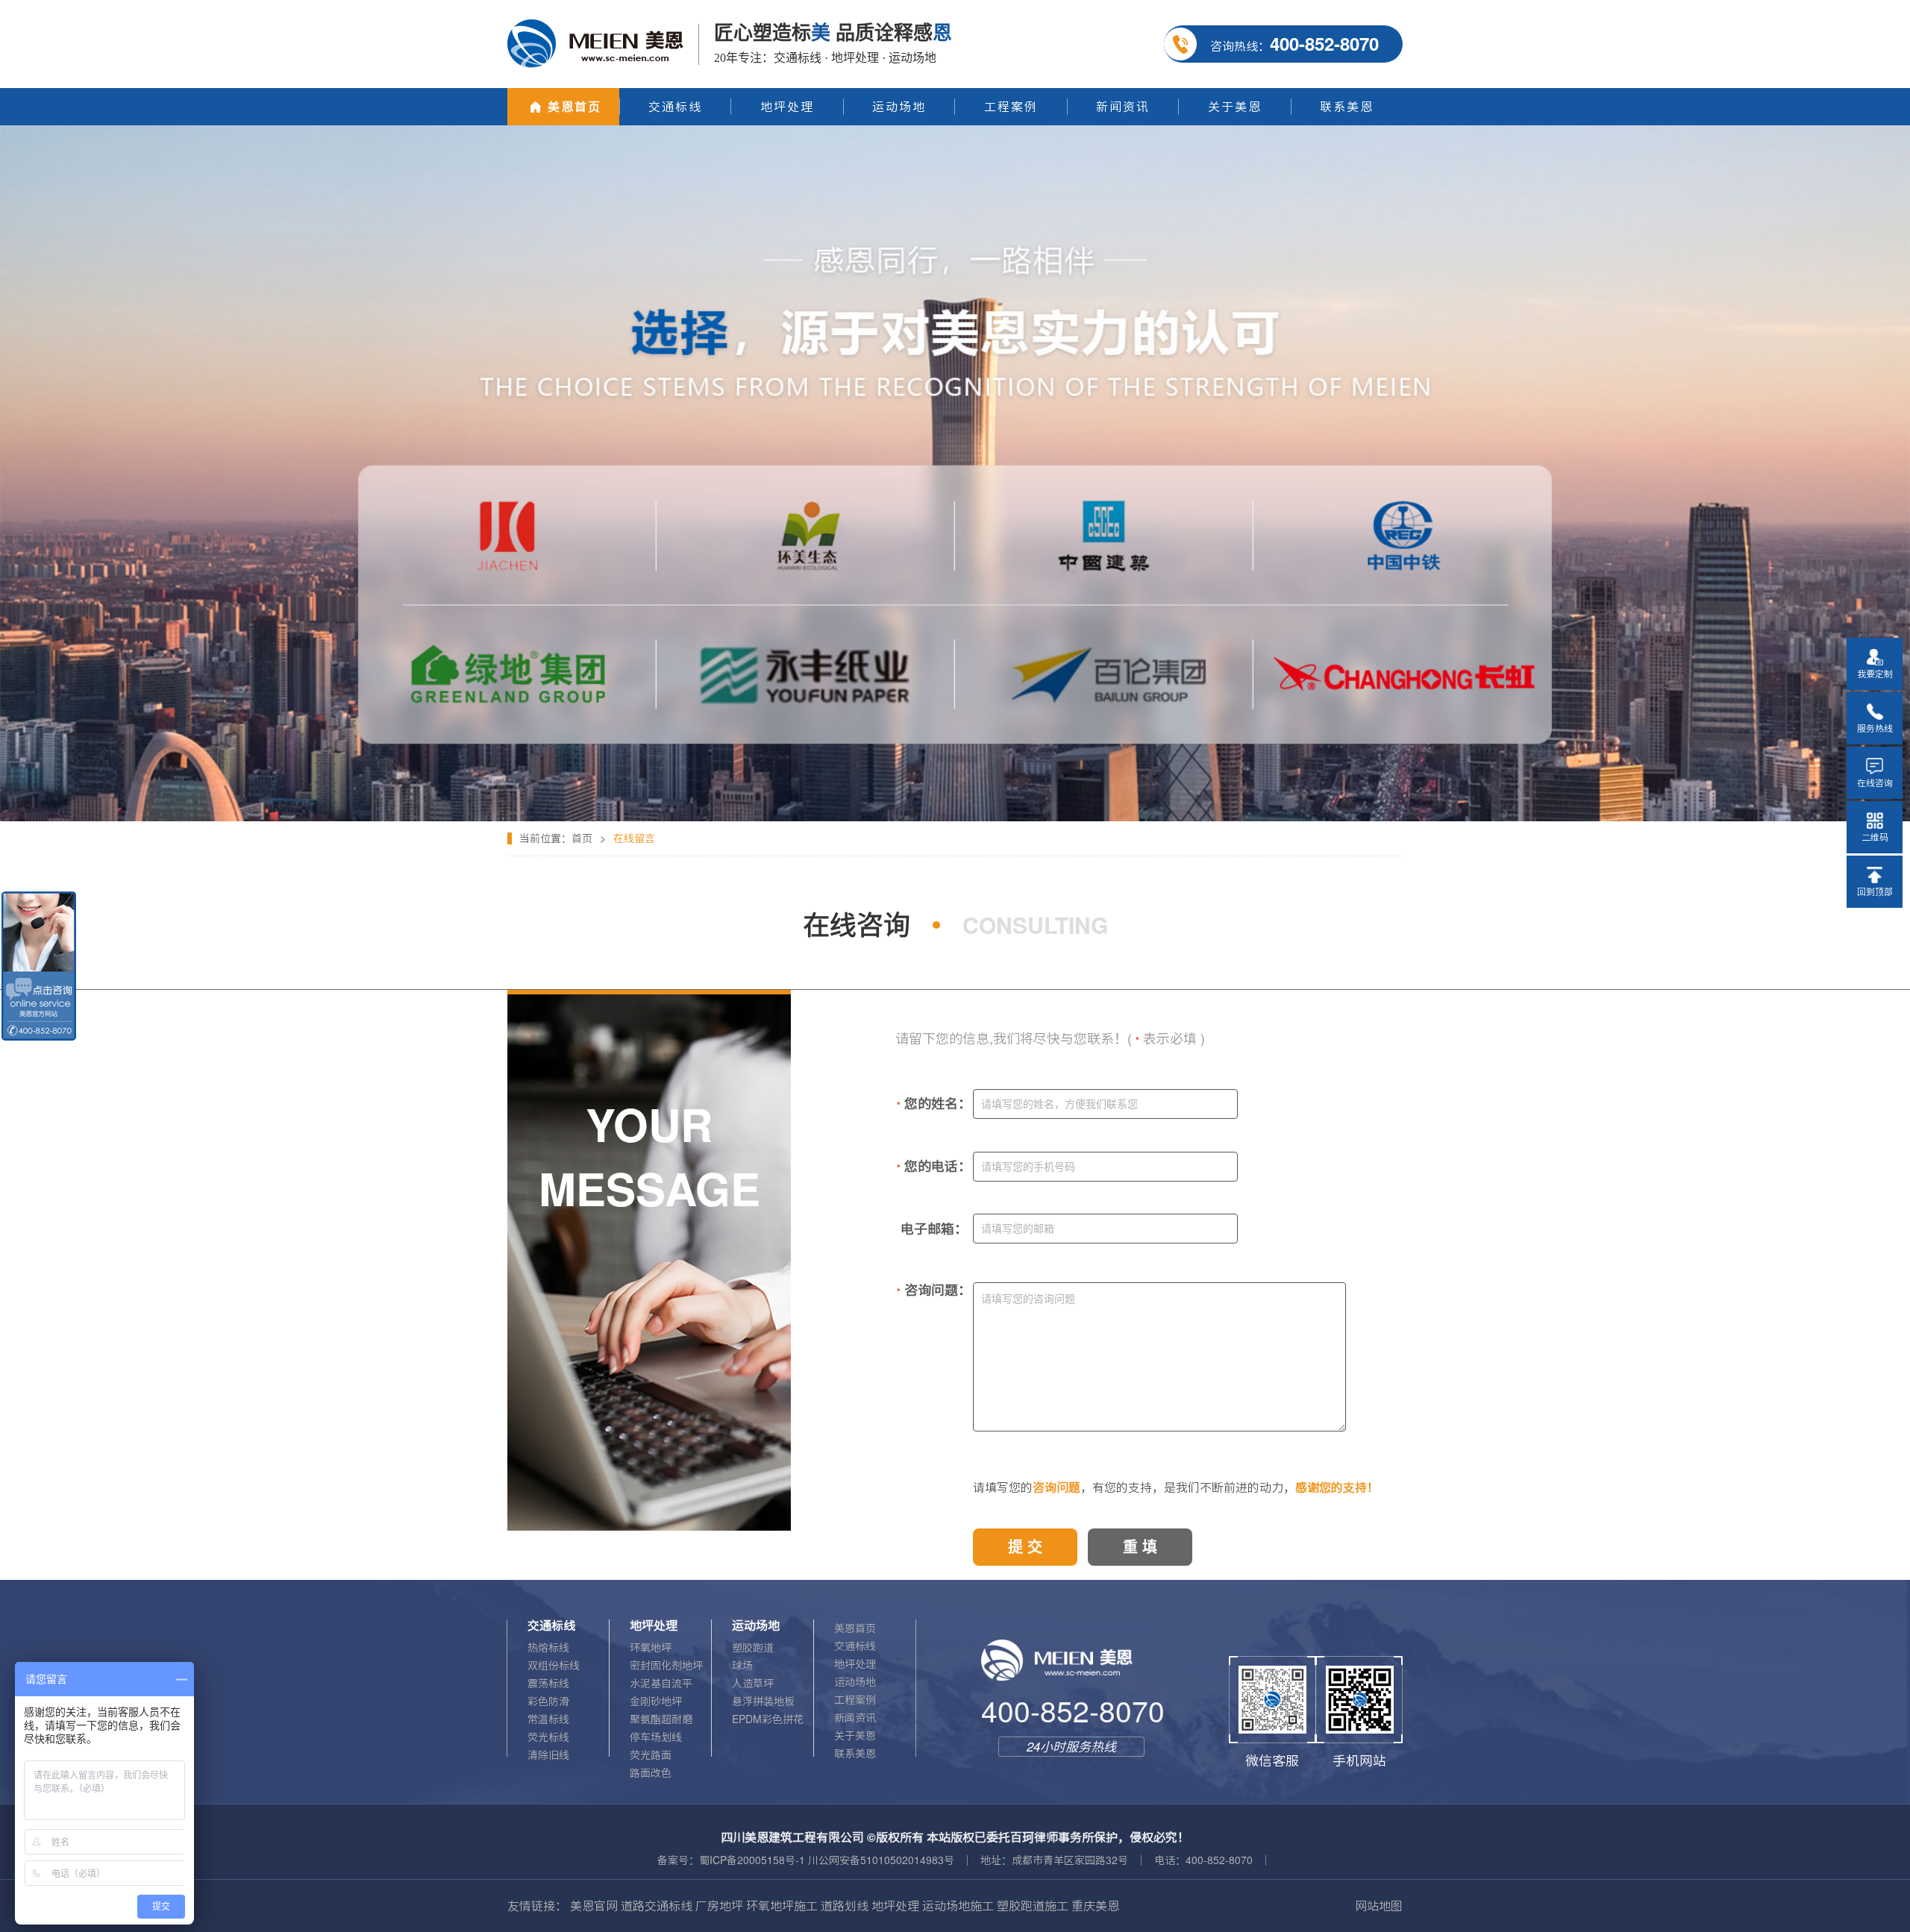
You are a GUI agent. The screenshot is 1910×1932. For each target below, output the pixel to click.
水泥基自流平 (661, 1684)
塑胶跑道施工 (1033, 1906)
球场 (742, 1666)
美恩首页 (855, 1628)
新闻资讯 (855, 1718)
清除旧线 (548, 1755)
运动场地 (855, 1682)
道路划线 (845, 1906)
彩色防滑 (548, 1702)
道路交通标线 (657, 1906)
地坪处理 (855, 1664)
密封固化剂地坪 (666, 1666)
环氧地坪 (651, 1648)
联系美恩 (855, 1754)
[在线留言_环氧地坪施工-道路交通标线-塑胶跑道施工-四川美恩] (955, 131)
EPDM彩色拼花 (768, 1719)
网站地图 (1379, 1906)
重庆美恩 (1095, 1906)
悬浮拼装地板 (763, 1702)
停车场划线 (656, 1737)
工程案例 (855, 1700)
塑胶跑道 (753, 1648)
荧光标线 (548, 1737)
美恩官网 (594, 1906)
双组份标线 (554, 1666)
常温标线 (548, 1719)
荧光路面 (651, 1755)
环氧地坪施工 (782, 1906)
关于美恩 (855, 1736)
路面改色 (651, 1773)
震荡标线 (548, 1684)
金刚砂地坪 (656, 1702)
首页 (582, 838)
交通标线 (855, 1646)
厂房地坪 (719, 1906)
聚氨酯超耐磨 (661, 1719)
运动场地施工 (958, 1906)
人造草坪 (753, 1684)
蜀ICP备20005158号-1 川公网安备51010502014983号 (827, 1860)
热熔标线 (548, 1648)
